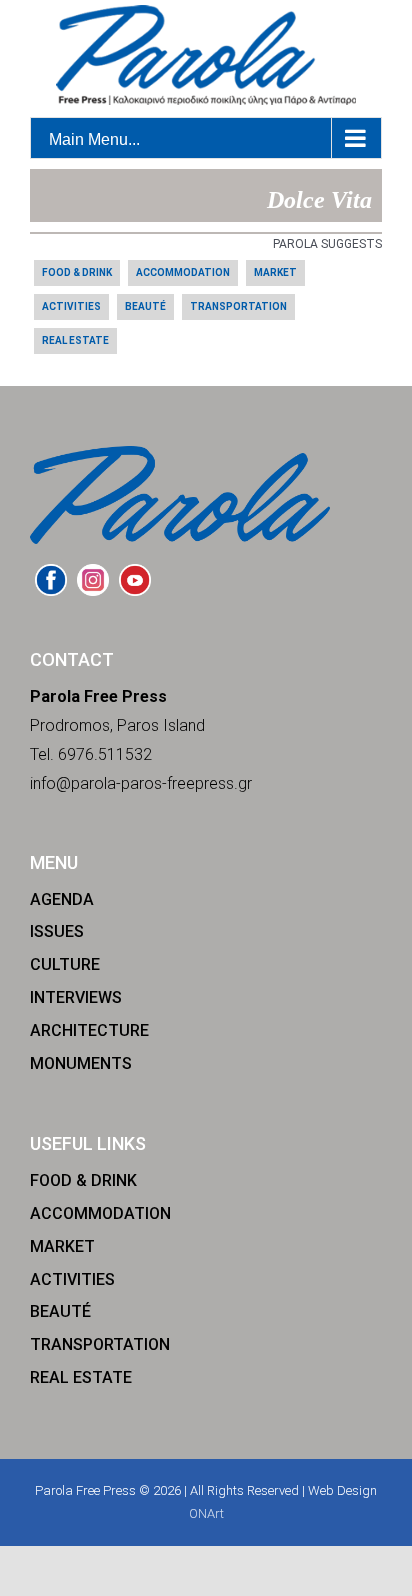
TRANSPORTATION (238, 306)
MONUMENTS (81, 1063)
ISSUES (57, 931)
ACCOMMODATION (183, 272)
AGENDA (62, 899)
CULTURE (65, 964)
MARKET (275, 272)
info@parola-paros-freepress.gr (141, 783)
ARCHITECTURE (89, 1030)
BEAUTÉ (145, 306)
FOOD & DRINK (77, 272)
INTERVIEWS (76, 997)
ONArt (206, 1513)
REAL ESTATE (75, 340)
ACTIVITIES (71, 306)
